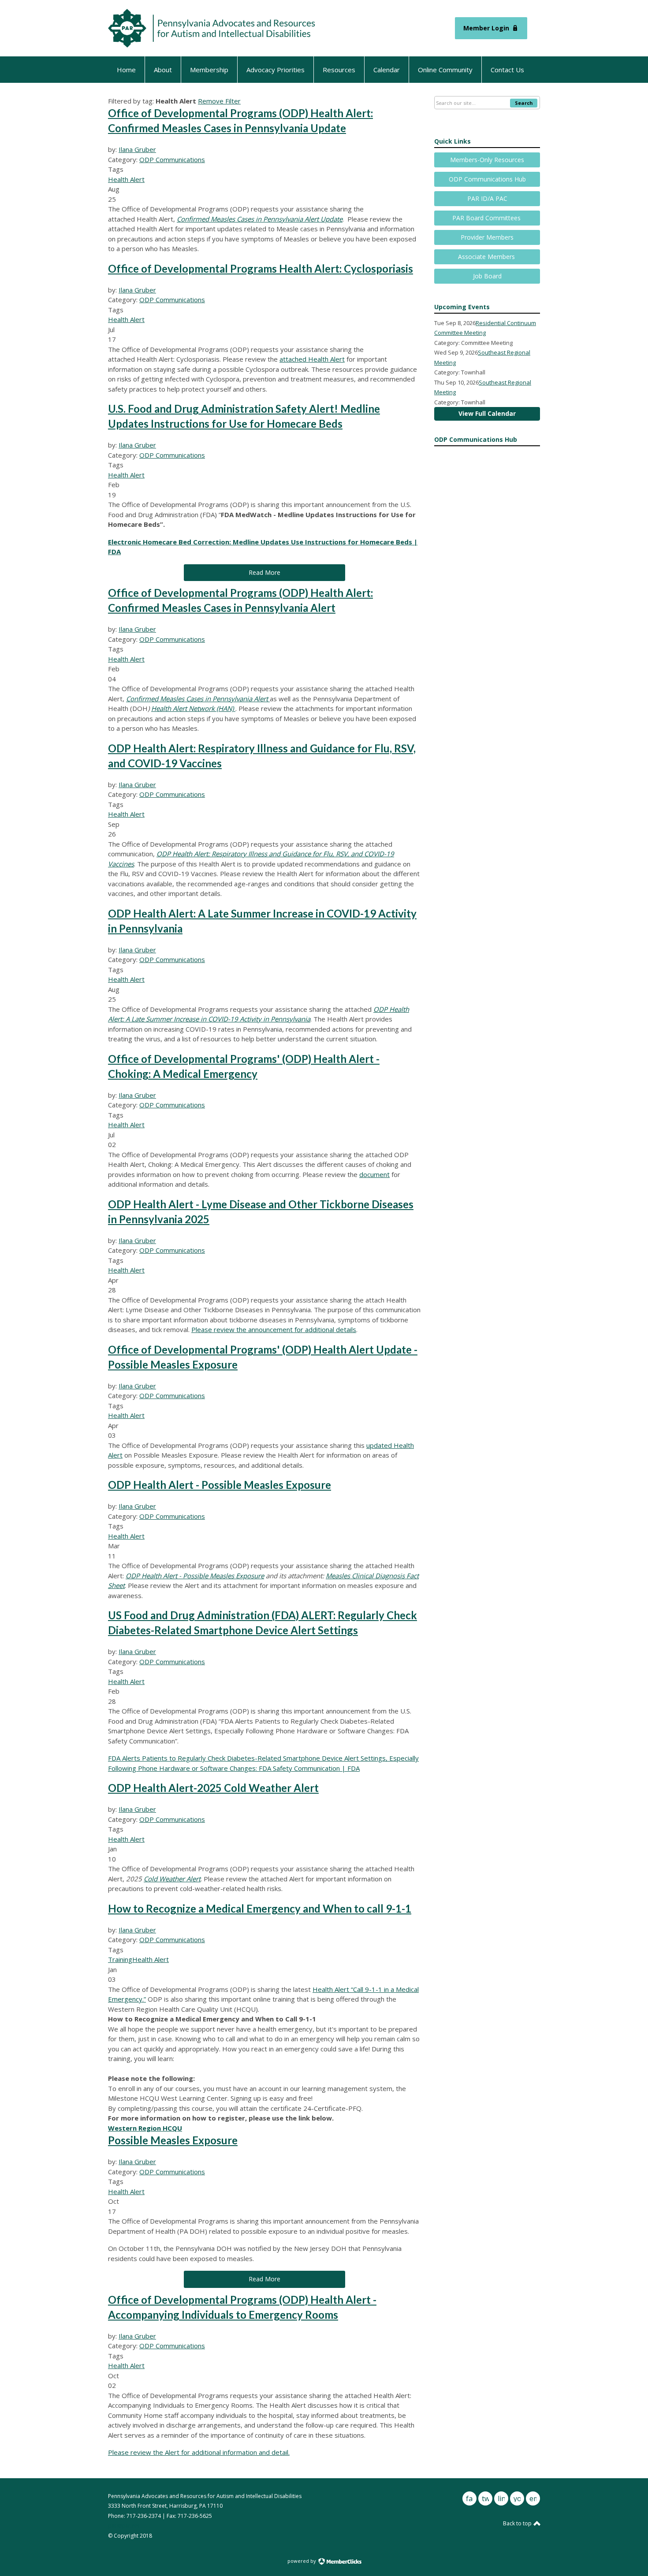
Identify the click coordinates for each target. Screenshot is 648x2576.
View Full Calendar (487, 413)
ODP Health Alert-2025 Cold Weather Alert (213, 1788)
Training (120, 1959)
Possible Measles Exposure (173, 2140)
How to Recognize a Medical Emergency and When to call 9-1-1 (260, 1908)
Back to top (518, 2523)
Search (524, 103)
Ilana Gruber (137, 149)
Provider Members (487, 237)
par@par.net (124, 2526)
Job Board (487, 276)
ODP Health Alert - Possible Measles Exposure (220, 1485)
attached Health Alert (312, 359)
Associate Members (487, 257)
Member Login (486, 28)
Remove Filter (219, 101)
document (374, 1174)
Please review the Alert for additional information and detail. (199, 2452)
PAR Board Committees (487, 218)
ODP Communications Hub (487, 179)
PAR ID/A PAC (487, 198)
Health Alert (126, 179)
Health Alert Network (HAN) (193, 708)
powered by (302, 2561)
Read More (264, 572)
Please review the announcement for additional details (274, 1329)
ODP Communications (172, 159)
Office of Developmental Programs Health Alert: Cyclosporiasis (261, 268)
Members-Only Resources (487, 160)
